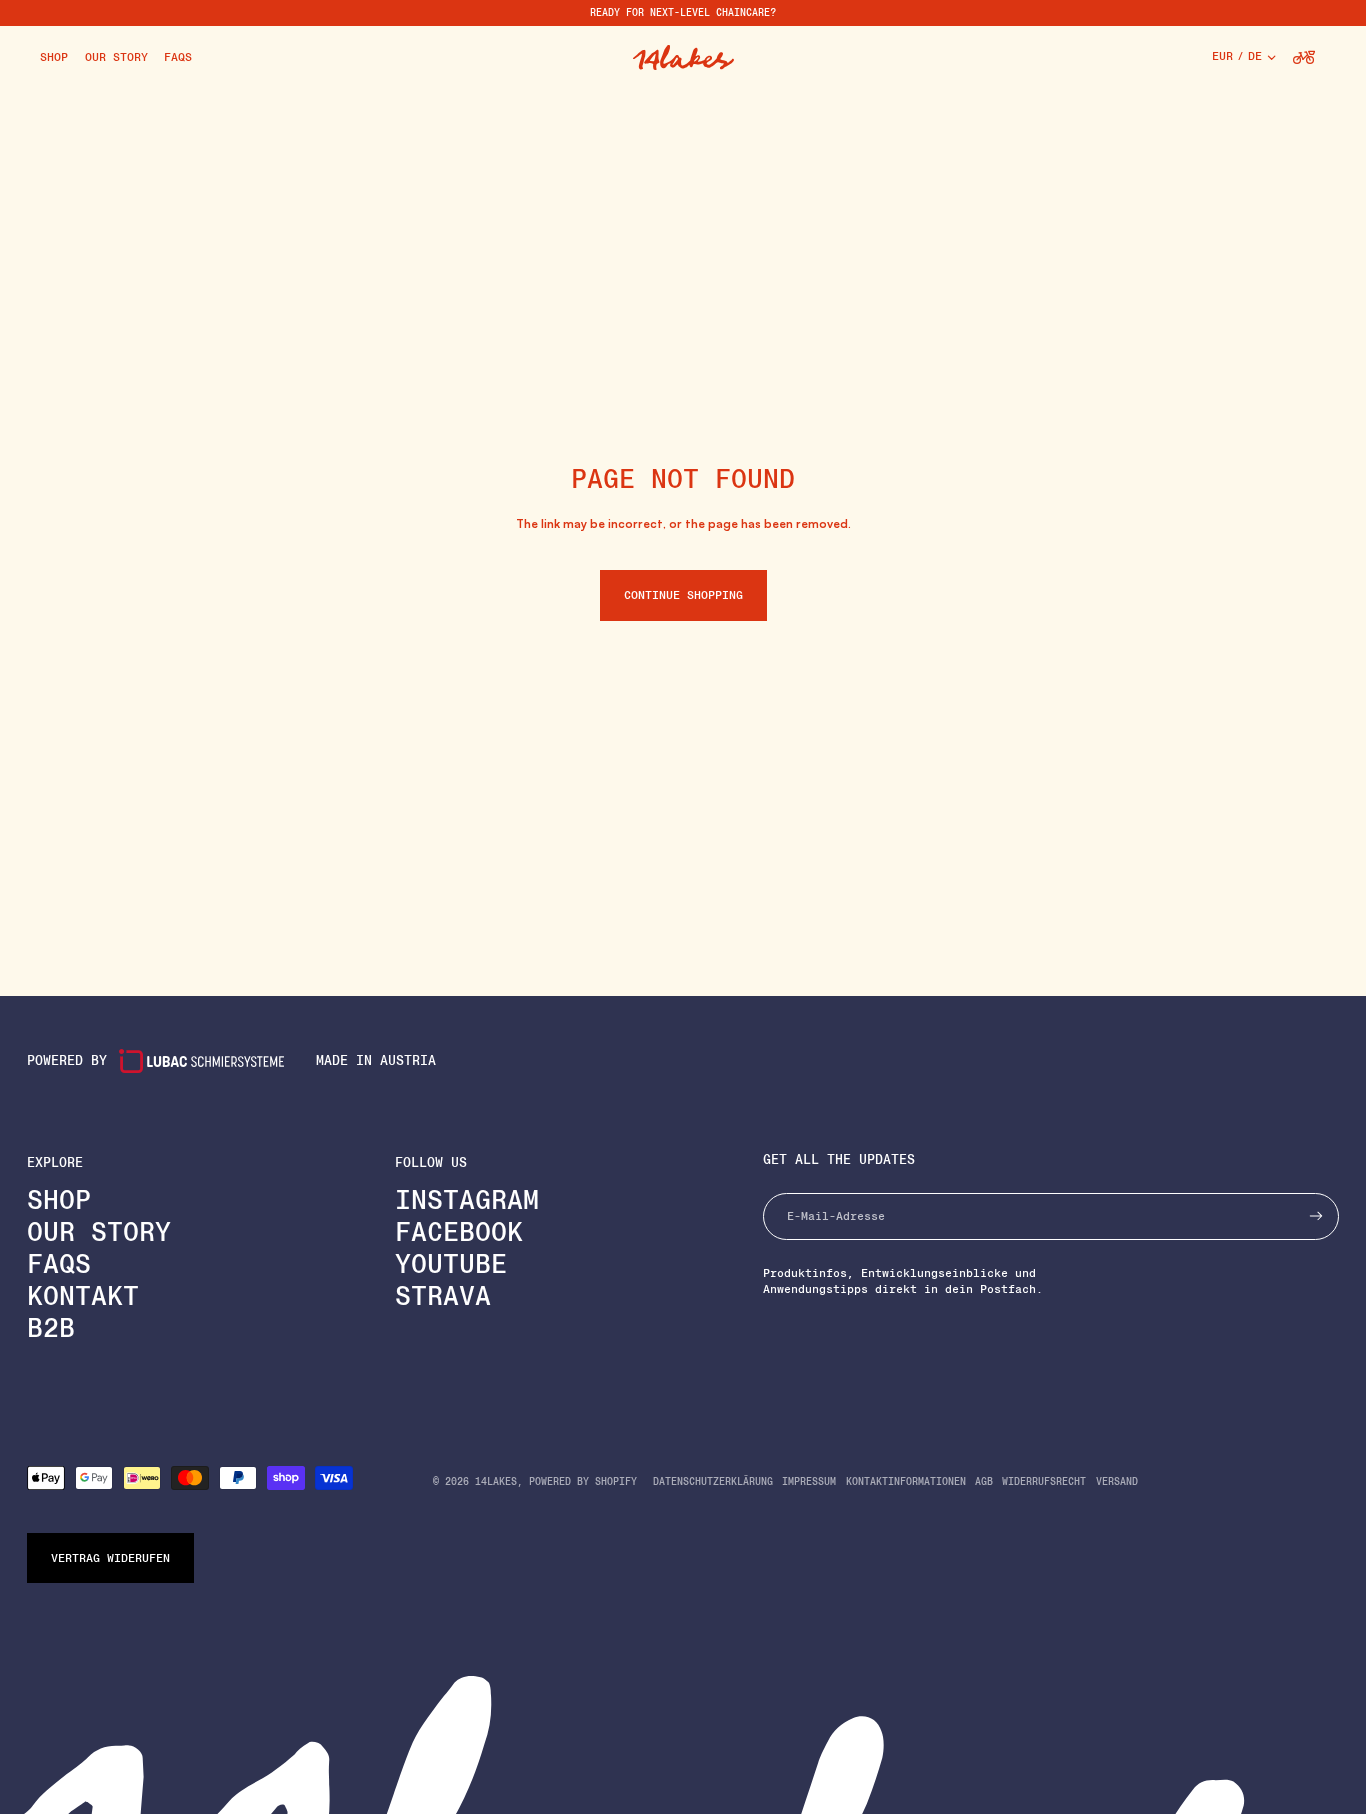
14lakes (496, 1481)
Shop (59, 1199)
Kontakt (83, 1295)
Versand (1117, 1481)
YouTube (451, 1263)
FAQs (59, 1263)
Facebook (459, 1231)
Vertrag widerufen (110, 1558)
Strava (443, 1295)
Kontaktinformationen (906, 1481)
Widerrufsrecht (1044, 1481)
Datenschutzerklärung (713, 1481)
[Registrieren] (1316, 1216)
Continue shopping (683, 595)
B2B (51, 1327)
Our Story (99, 1231)
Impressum (809, 1481)
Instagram (467, 1199)
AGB (984, 1481)
